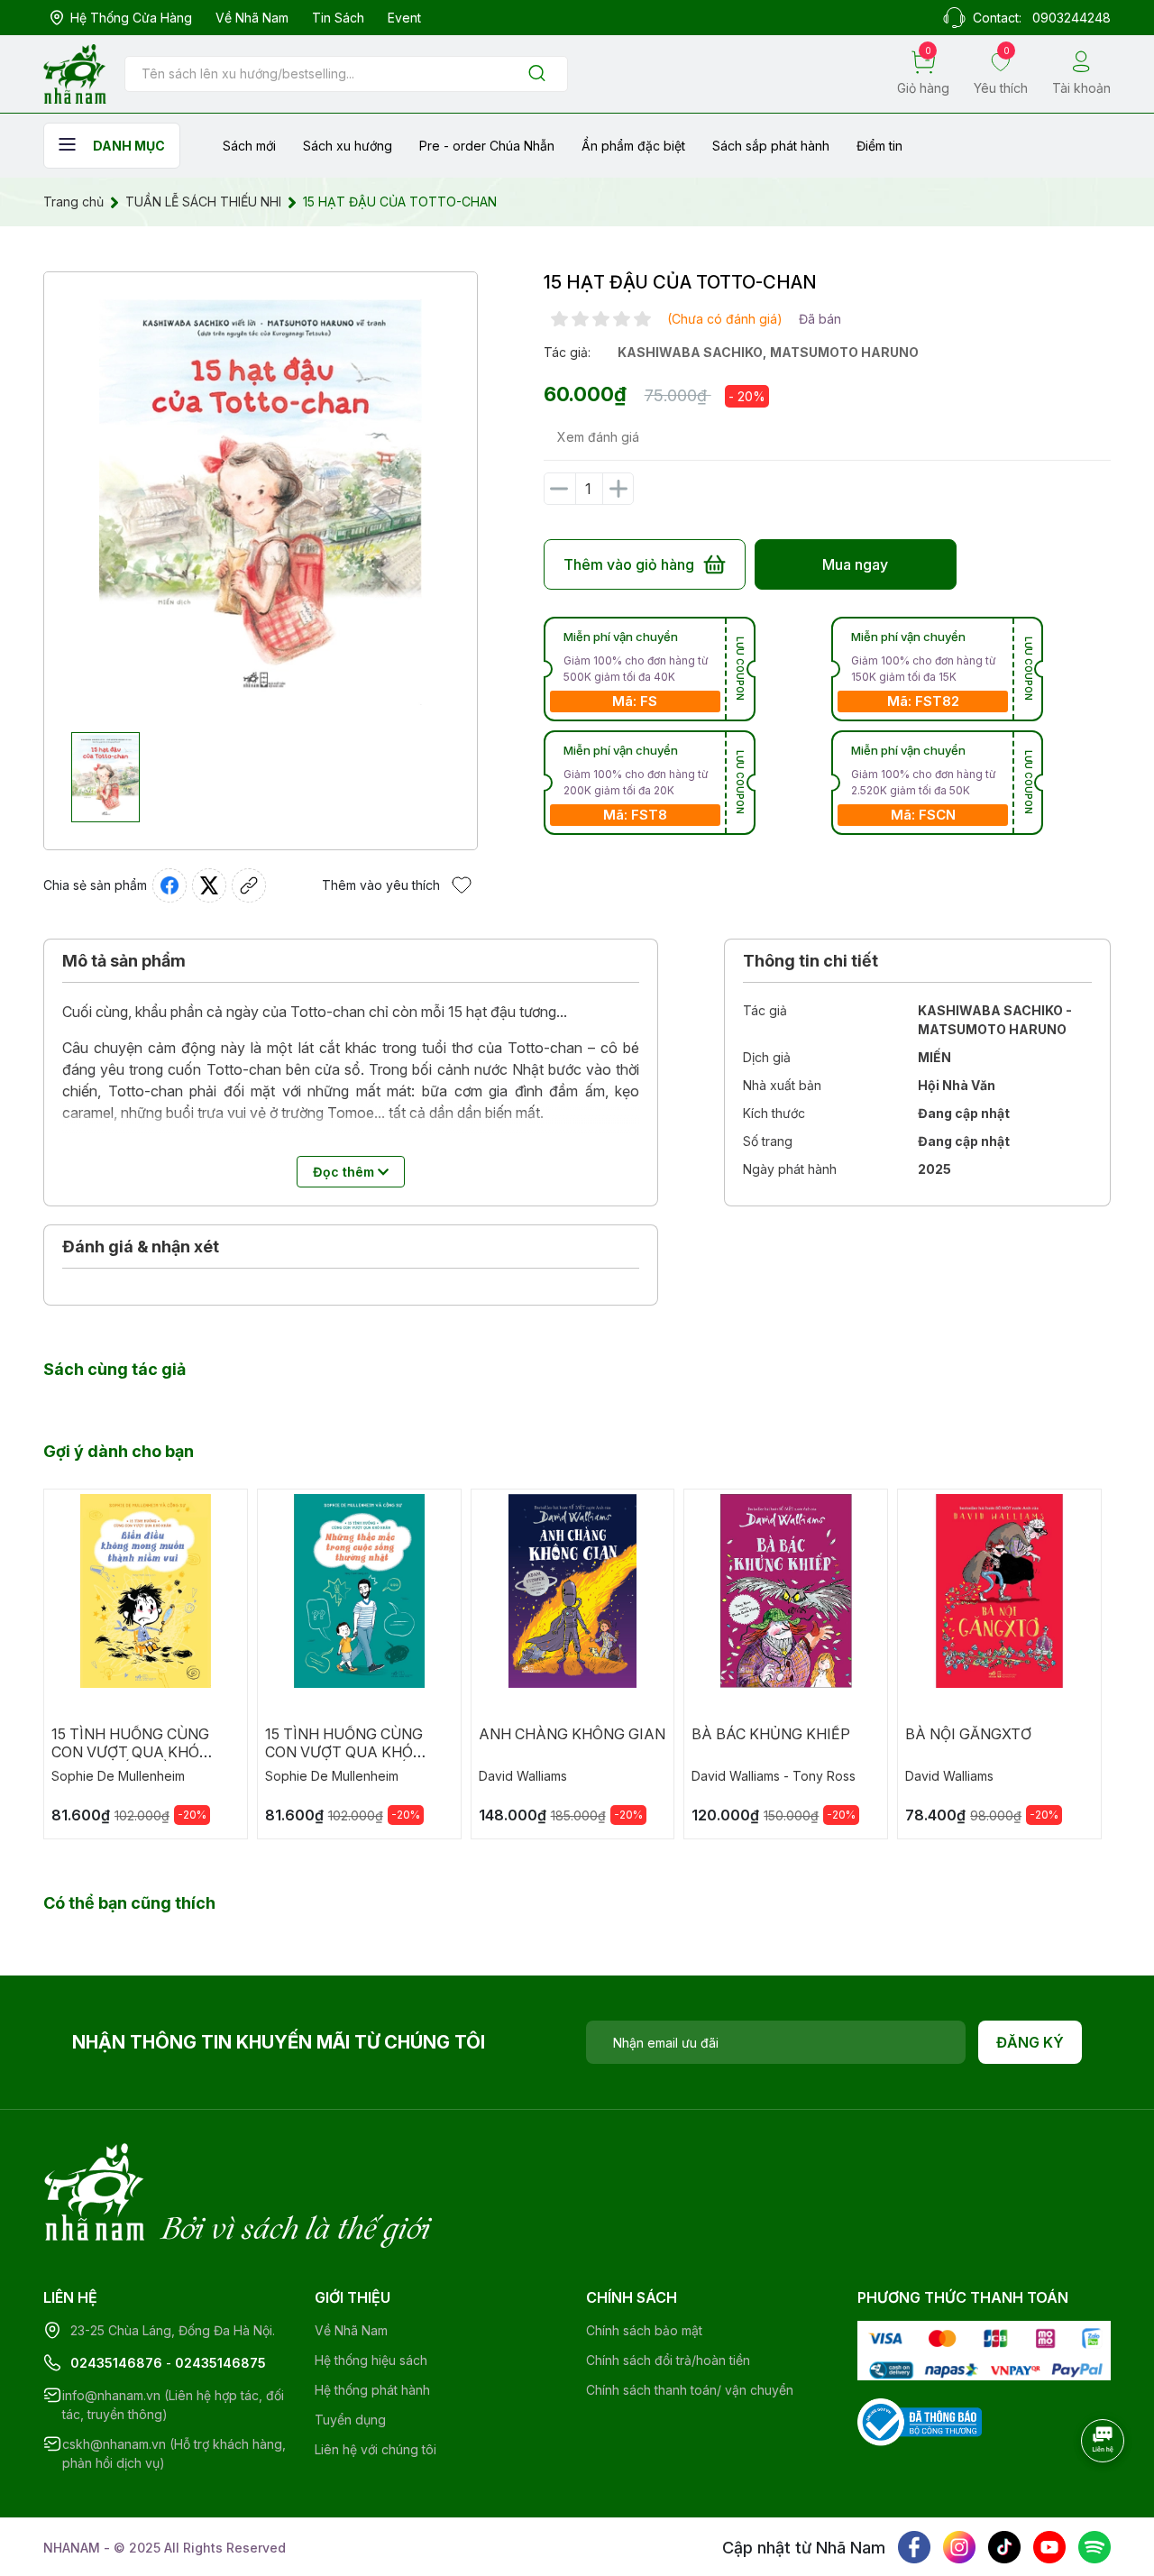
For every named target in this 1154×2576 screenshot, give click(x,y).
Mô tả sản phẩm (124, 961)
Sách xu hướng (348, 146)
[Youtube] (1049, 2547)
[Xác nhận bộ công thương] (920, 2420)
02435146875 (220, 2363)
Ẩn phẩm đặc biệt (633, 146)
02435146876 (116, 2363)
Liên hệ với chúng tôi (376, 2449)
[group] (261, 502)
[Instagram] (959, 2547)
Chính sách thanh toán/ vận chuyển (690, 2390)
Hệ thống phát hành (372, 2390)
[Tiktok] (1004, 2547)
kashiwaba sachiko (690, 352)
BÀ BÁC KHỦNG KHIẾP (771, 1734)
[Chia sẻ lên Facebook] (169, 885)
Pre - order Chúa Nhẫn (487, 146)
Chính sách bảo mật (644, 2330)
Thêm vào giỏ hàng (629, 564)
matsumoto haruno (844, 352)
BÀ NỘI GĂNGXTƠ (968, 1734)
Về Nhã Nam (252, 18)
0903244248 (1072, 18)
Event (404, 18)
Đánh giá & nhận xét (141, 1247)
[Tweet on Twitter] (209, 885)
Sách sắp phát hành (771, 146)
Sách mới (249, 146)
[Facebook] (914, 2547)
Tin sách (338, 18)
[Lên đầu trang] (1104, 2490)
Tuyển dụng (350, 2420)
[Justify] (537, 74)
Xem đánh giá (598, 437)
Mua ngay (855, 564)
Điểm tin (879, 146)
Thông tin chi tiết (811, 961)
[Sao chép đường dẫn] (249, 885)
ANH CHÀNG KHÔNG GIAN (572, 1734)
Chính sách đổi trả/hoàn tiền (668, 2360)
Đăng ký (1030, 2042)
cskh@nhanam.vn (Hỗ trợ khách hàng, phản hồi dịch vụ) (174, 2453)
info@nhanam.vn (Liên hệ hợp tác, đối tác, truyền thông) (173, 2405)
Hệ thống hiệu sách (371, 2360)
